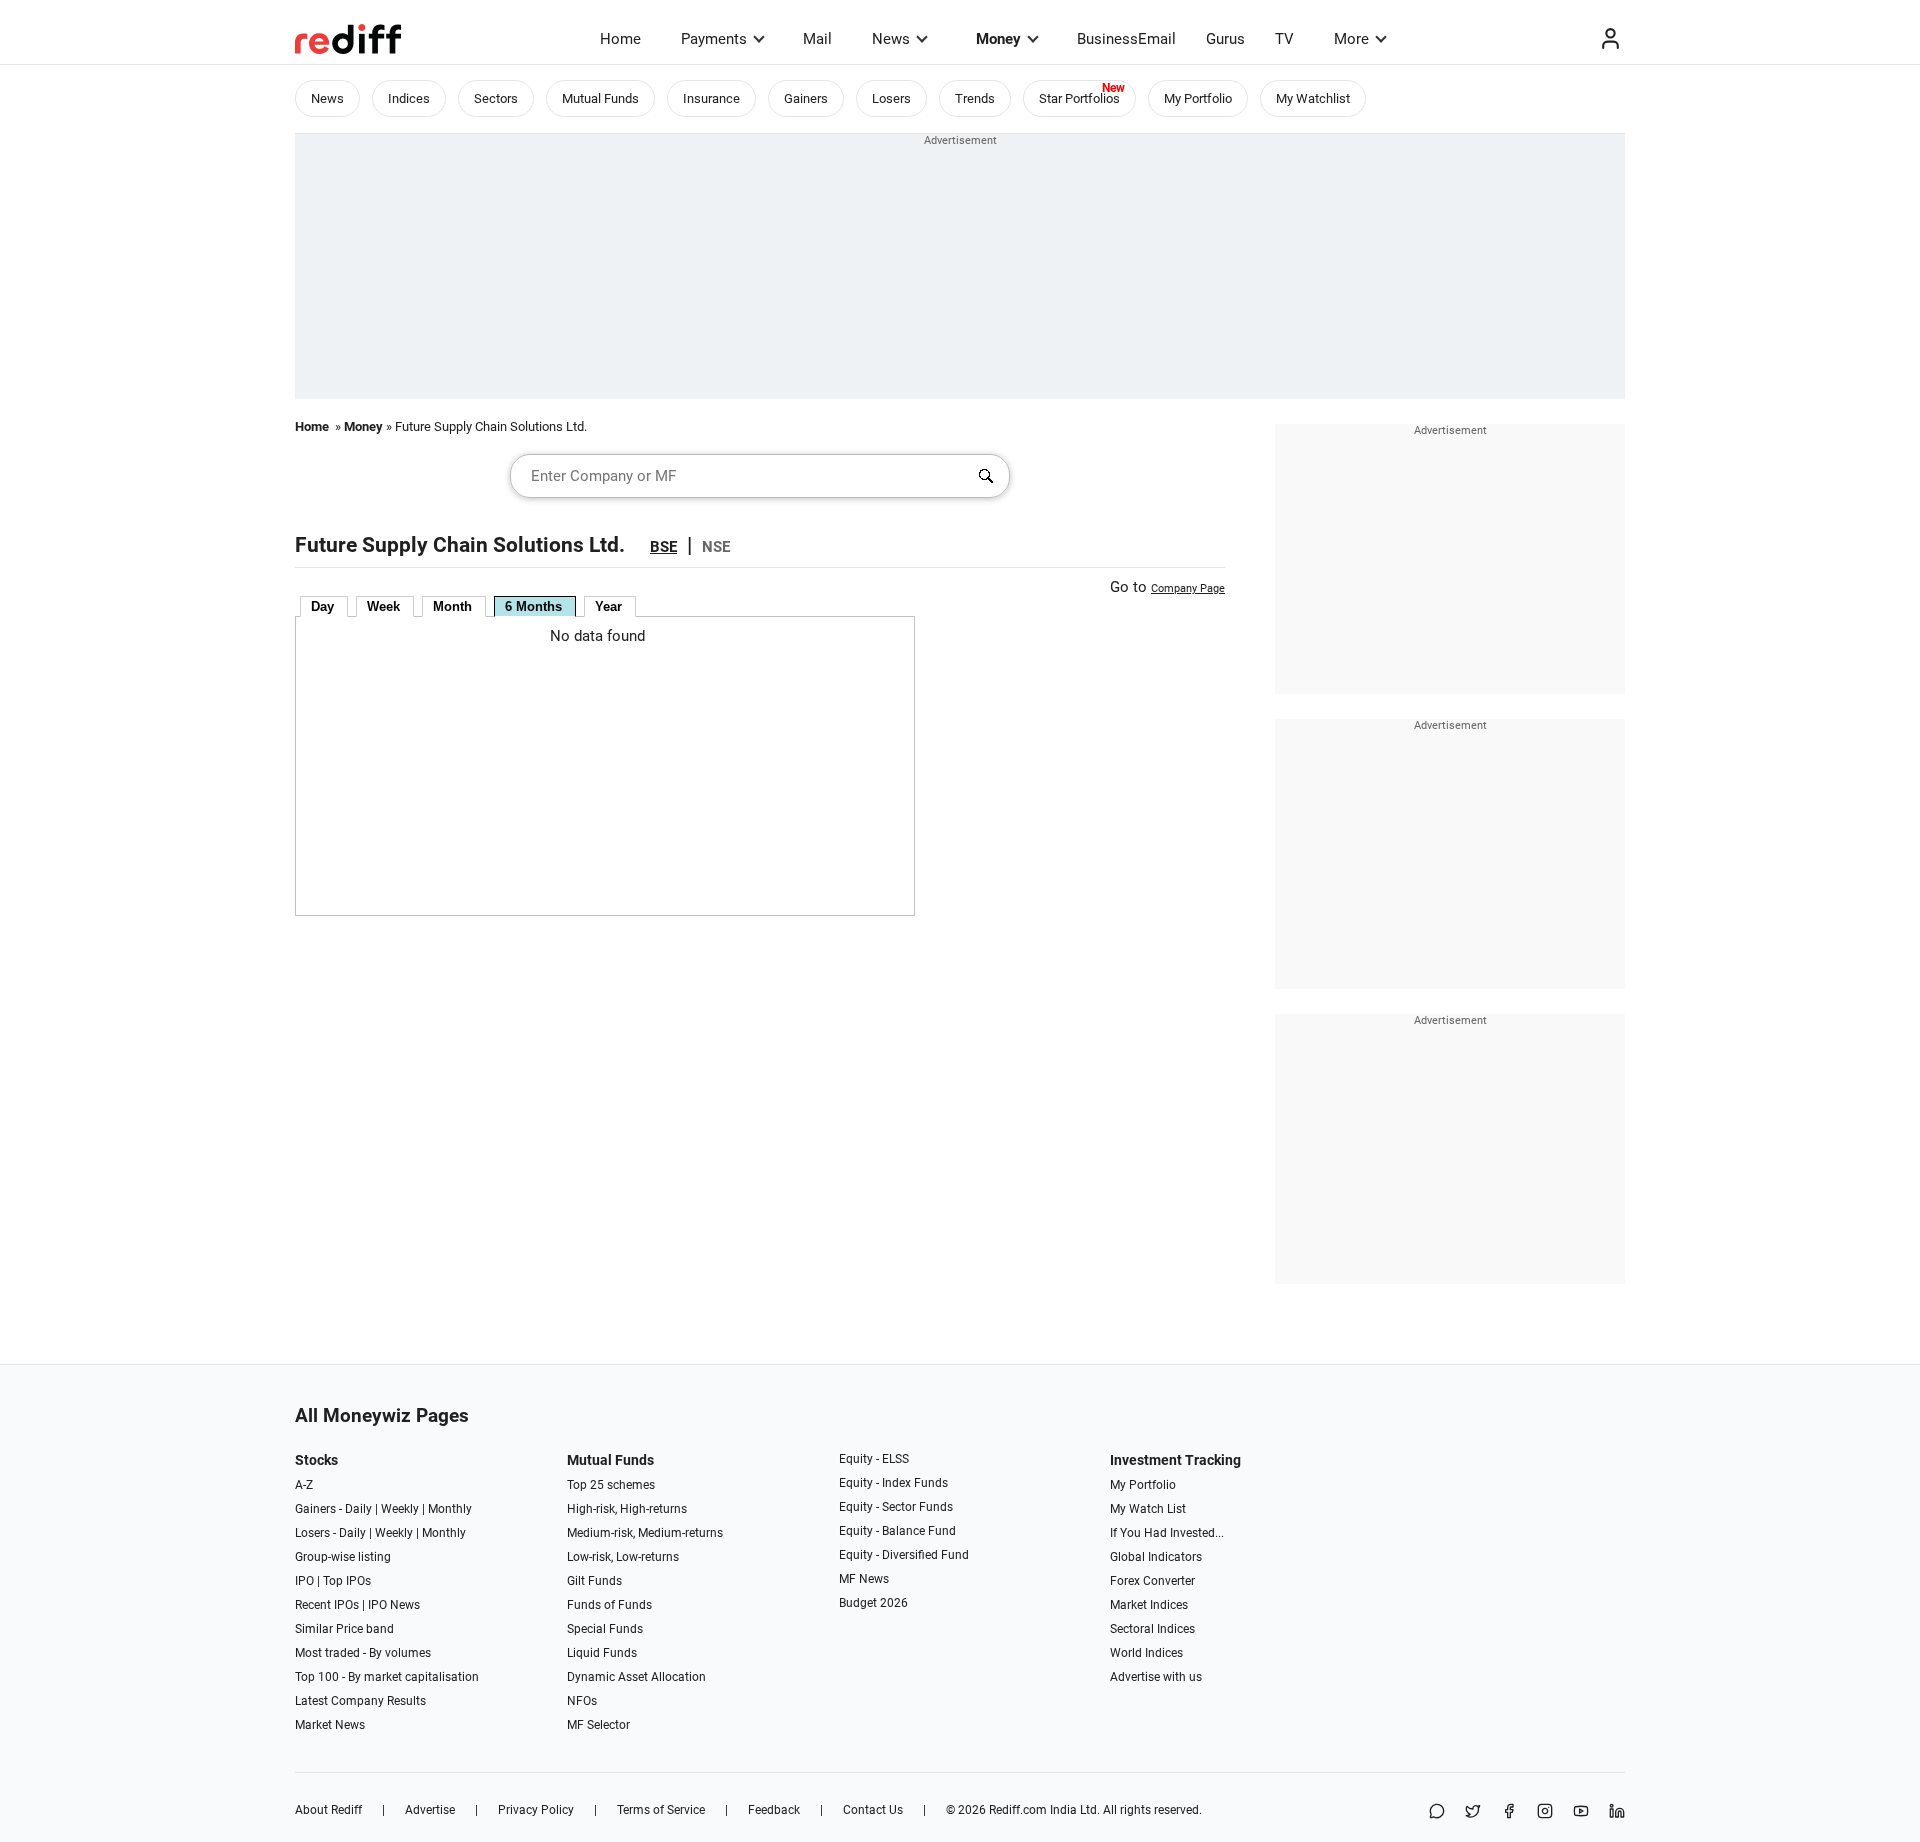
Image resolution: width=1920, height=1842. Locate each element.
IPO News (394, 1605)
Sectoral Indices (1152, 1629)
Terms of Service (661, 1810)
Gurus (1225, 39)
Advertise (430, 1810)
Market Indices (1149, 1605)
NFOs (582, 1701)
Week (383, 606)
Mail (817, 39)
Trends (975, 98)
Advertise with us (1156, 1677)
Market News (330, 1725)
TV (1284, 39)
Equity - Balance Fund (897, 1531)
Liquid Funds (602, 1653)
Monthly (450, 1509)
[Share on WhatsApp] (1437, 1812)
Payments (714, 39)
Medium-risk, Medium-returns (645, 1533)
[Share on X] (1473, 1812)
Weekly (400, 1509)
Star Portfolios (1079, 98)
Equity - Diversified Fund (904, 1555)
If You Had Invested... (1167, 1533)
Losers (891, 98)
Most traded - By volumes (363, 1653)
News (891, 39)
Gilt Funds (594, 1581)
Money (998, 39)
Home (620, 39)
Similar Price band (344, 1629)
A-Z (304, 1485)
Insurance (711, 98)
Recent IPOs (327, 1605)
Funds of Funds (609, 1605)
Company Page (1188, 588)
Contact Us (873, 1810)
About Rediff (328, 1810)
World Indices (1146, 1653)
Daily (358, 1509)
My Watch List (1148, 1509)
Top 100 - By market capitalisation (387, 1677)
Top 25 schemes (611, 1485)
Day (322, 606)
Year (608, 606)
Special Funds (605, 1629)
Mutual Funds (600, 98)
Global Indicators (1156, 1557)
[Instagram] (1545, 1812)
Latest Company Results (360, 1701)
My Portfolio (1198, 98)
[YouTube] (1581, 1812)
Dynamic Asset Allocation (636, 1677)
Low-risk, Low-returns (623, 1557)
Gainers (806, 98)
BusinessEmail (1126, 39)
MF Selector (598, 1725)
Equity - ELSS (874, 1459)
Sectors (496, 98)
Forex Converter (1152, 1581)
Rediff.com (1018, 1810)
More (1351, 39)
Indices (409, 98)
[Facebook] (1509, 1812)
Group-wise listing (343, 1557)
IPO (304, 1581)
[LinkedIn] (1617, 1812)
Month (452, 606)
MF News (864, 1579)
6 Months (533, 606)
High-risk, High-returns (627, 1509)
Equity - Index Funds (893, 1483)
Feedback (774, 1810)
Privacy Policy (536, 1810)
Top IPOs (347, 1581)
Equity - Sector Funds (896, 1507)
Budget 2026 (873, 1603)
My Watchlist (1313, 98)
